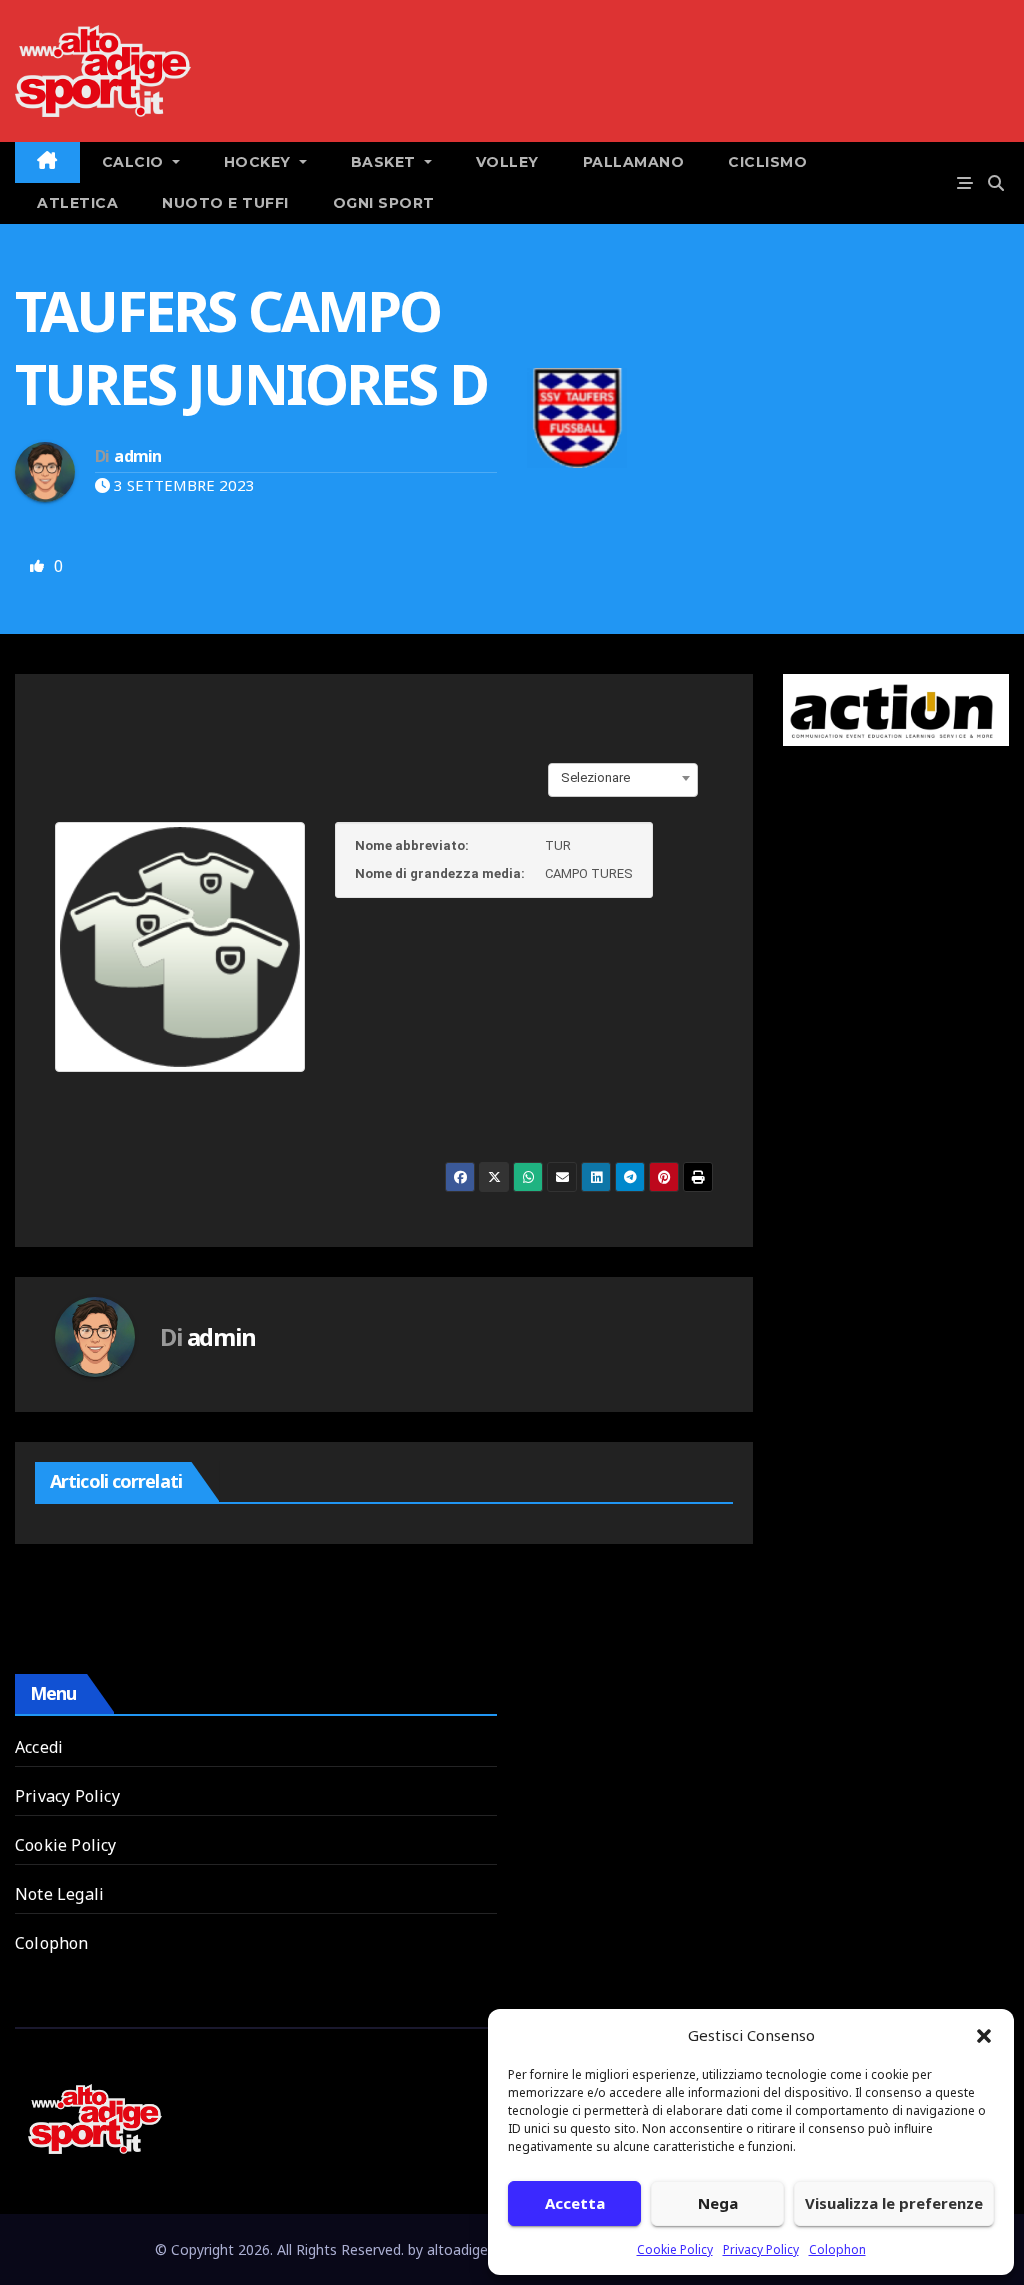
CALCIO (135, 162)
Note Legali (59, 1894)
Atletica (77, 203)
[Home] (47, 162)
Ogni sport (384, 203)
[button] (984, 2035)
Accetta (575, 2203)
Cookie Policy (675, 2249)
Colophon (837, 2249)
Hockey (260, 162)
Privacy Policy (761, 2249)
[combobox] (623, 778)
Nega (718, 2203)
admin (137, 456)
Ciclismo (767, 162)
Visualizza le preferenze (894, 2203)
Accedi (39, 1747)
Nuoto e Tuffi (225, 203)
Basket (386, 162)
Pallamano (634, 162)
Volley (507, 162)
